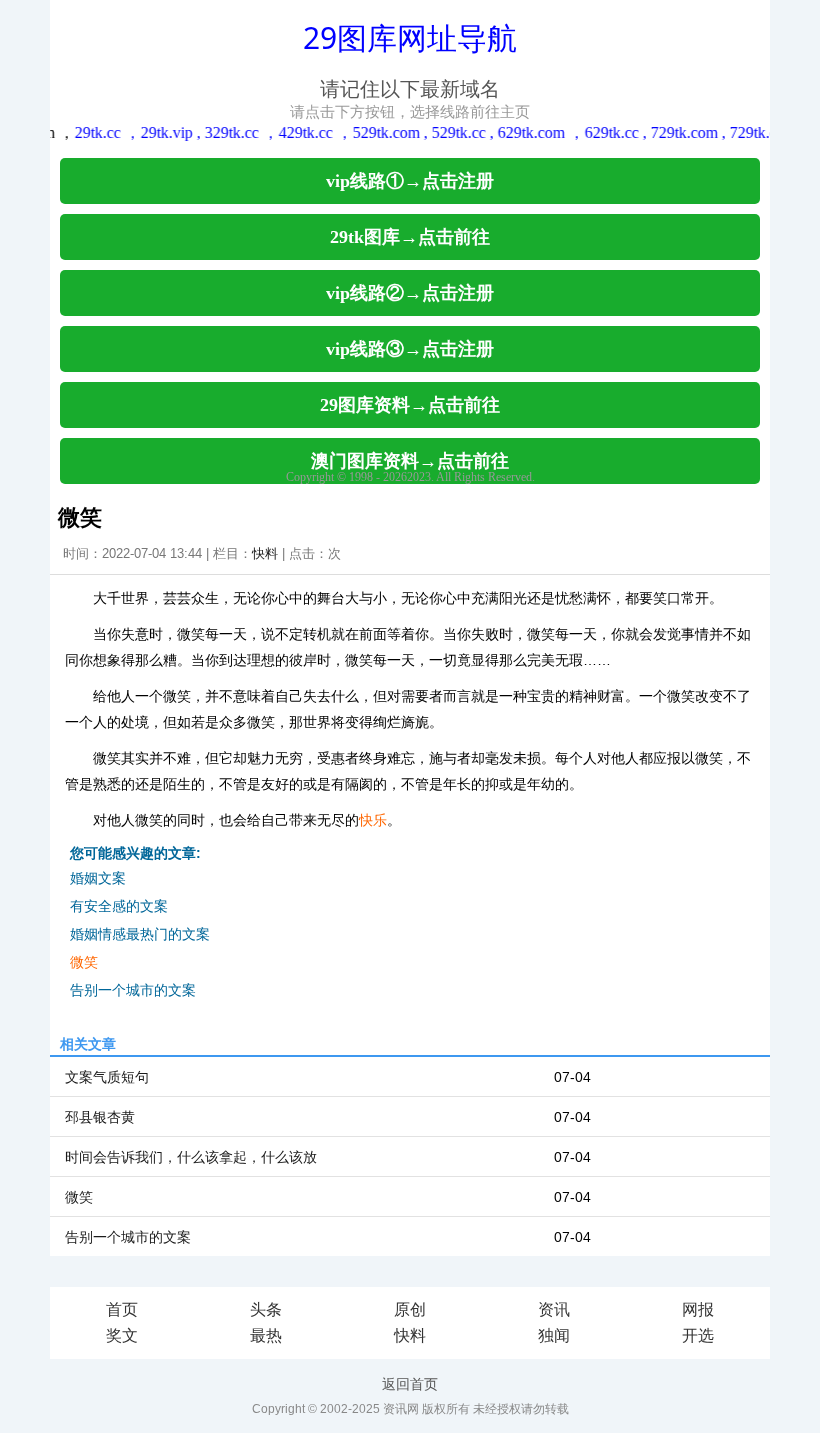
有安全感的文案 (119, 906)
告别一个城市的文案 (133, 990)
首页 (122, 1309)
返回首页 (410, 1384)
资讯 (554, 1309)
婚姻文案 (98, 878)
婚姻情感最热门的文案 (140, 934)
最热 (266, 1335)
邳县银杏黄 (100, 1117)
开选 (698, 1335)
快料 (265, 553)
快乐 (373, 820)
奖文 (122, 1335)
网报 (698, 1309)
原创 (410, 1309)
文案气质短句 (107, 1077)
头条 (266, 1309)
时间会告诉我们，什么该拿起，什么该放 (191, 1157)
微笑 (84, 962)
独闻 (554, 1335)
